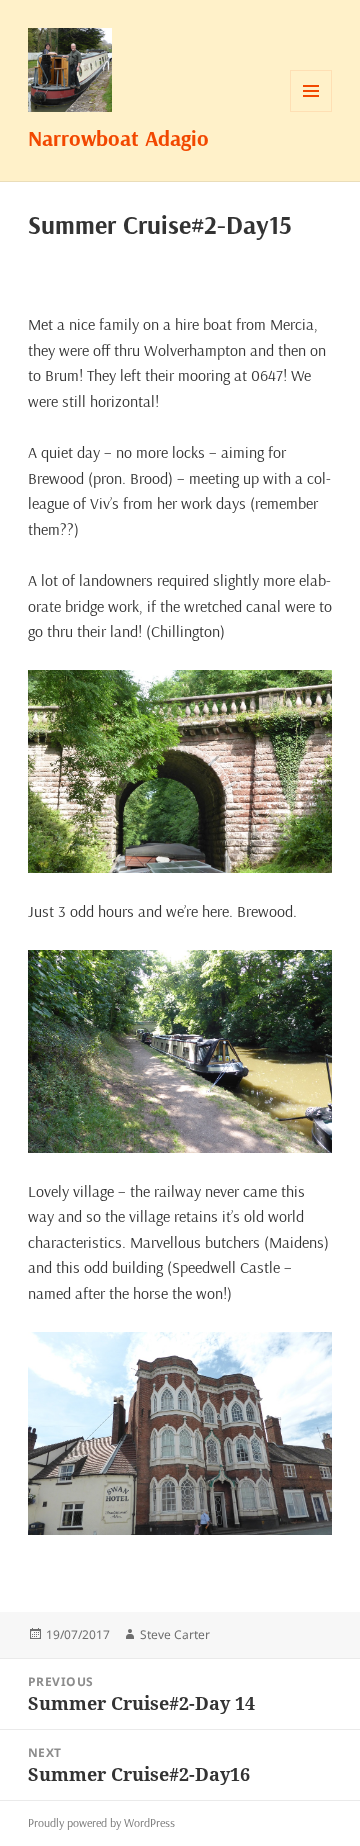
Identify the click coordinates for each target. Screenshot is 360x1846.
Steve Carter (175, 1634)
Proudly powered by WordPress (101, 1822)
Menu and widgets (311, 111)
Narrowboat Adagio (118, 138)
